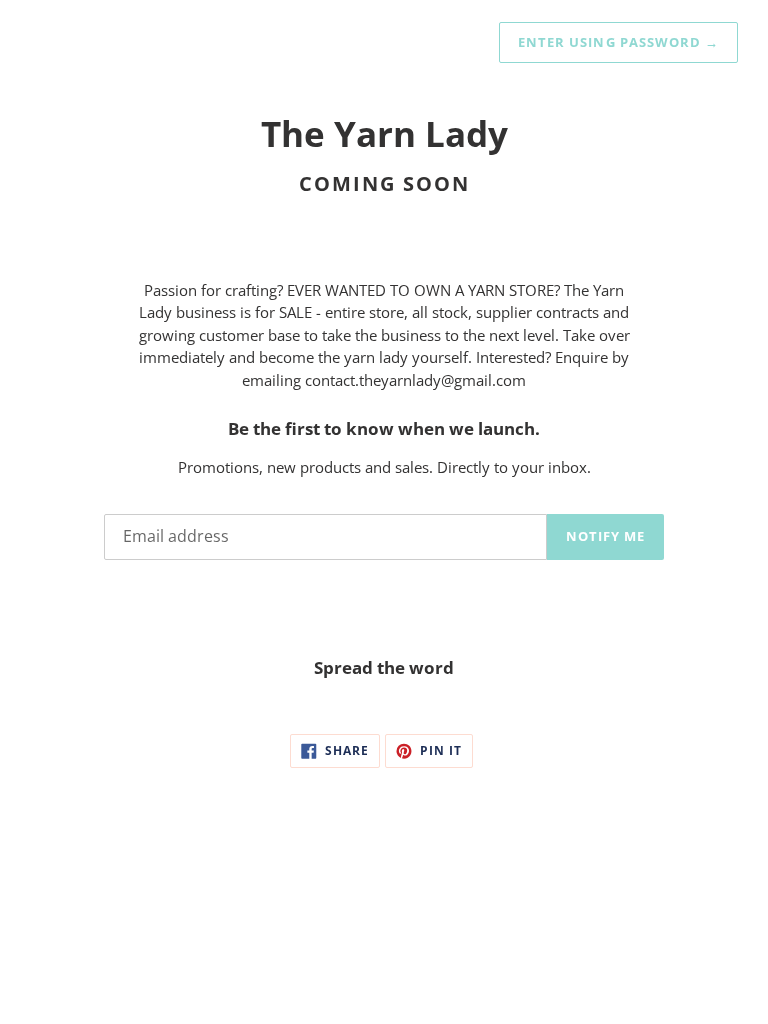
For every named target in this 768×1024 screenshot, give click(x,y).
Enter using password (618, 42)
